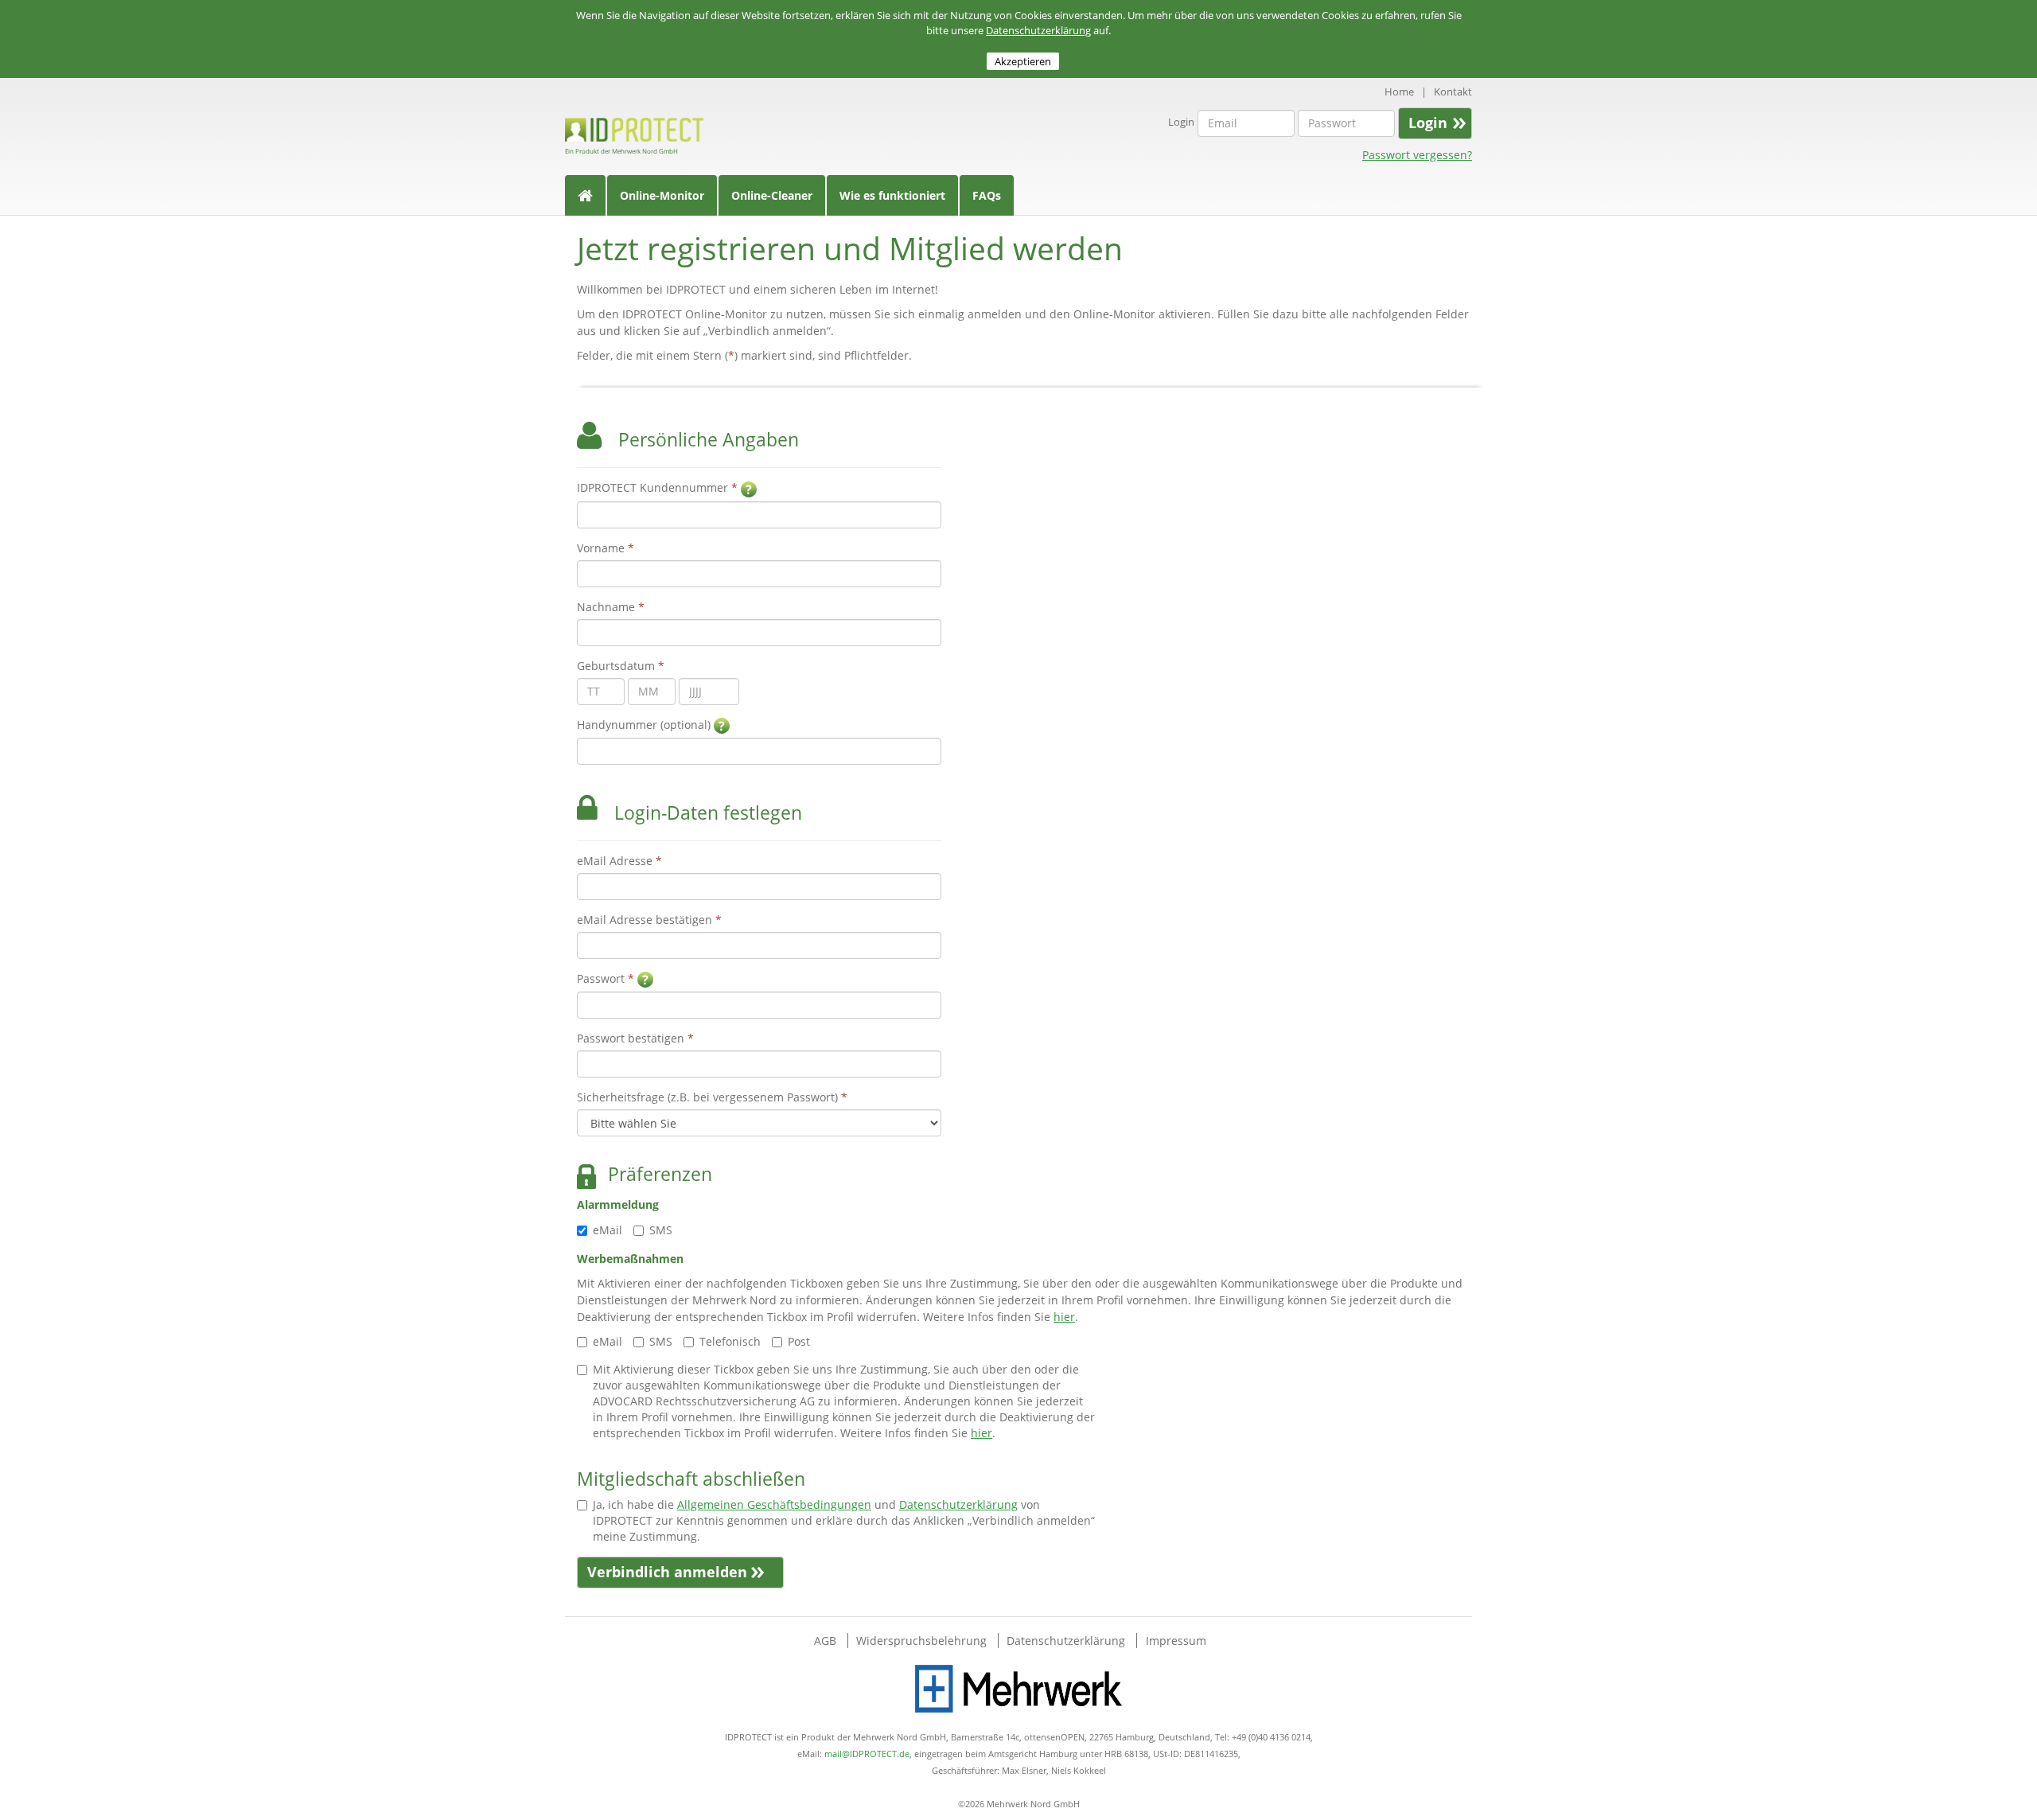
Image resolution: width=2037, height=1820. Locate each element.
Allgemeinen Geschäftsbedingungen (774, 1504)
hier (1064, 1317)
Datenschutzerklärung (1038, 30)
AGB (827, 1641)
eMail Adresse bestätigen (649, 920)
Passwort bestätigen (635, 1038)
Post (799, 1341)
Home (1399, 92)
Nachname (611, 607)
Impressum (1176, 1641)
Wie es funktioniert (892, 195)
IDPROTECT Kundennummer (659, 487)
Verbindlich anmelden (667, 1572)
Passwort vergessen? (1417, 155)
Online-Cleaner (772, 195)
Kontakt (1453, 92)
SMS (661, 1230)
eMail (608, 1230)
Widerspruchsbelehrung (923, 1641)
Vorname (606, 548)
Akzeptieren (1023, 61)
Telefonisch (730, 1341)
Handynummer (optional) (645, 725)
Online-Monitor (662, 195)
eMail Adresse (619, 861)
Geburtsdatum (621, 666)
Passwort (606, 978)
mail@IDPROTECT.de (867, 1754)
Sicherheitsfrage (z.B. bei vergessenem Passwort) (712, 1097)
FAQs (987, 195)
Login (1181, 122)
